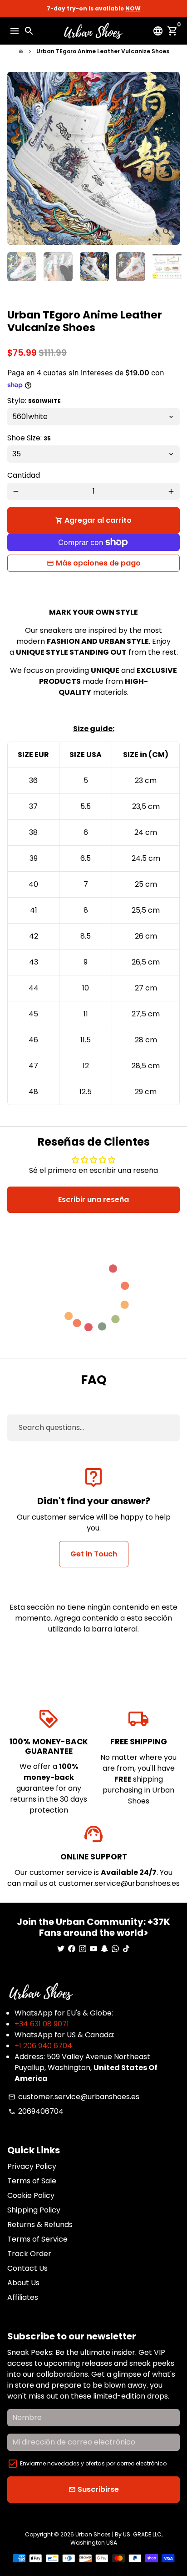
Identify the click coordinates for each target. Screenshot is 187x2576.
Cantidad (24, 475)
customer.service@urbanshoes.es (74, 2097)
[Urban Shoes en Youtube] (93, 1949)
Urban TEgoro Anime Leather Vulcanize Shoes (103, 51)
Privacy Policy (32, 2166)
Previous (16, 158)
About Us (23, 2283)
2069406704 (36, 2111)
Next (171, 158)
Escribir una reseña (93, 1200)
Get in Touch (94, 1554)
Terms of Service (37, 2239)
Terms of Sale (32, 2181)
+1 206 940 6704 (43, 2046)
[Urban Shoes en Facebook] (72, 1949)
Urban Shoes (93, 2534)
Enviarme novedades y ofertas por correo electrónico (93, 2463)
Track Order (29, 2254)
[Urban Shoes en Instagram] (83, 1949)
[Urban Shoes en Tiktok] (126, 1949)
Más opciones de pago (98, 563)
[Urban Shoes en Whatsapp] (115, 1949)
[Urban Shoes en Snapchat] (104, 1949)
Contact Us (27, 2268)
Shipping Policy (34, 2210)
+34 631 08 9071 (42, 2024)
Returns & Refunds (40, 2225)
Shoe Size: (29, 438)
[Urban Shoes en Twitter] (61, 1949)
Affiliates (23, 2297)
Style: (34, 401)
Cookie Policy (31, 2195)
